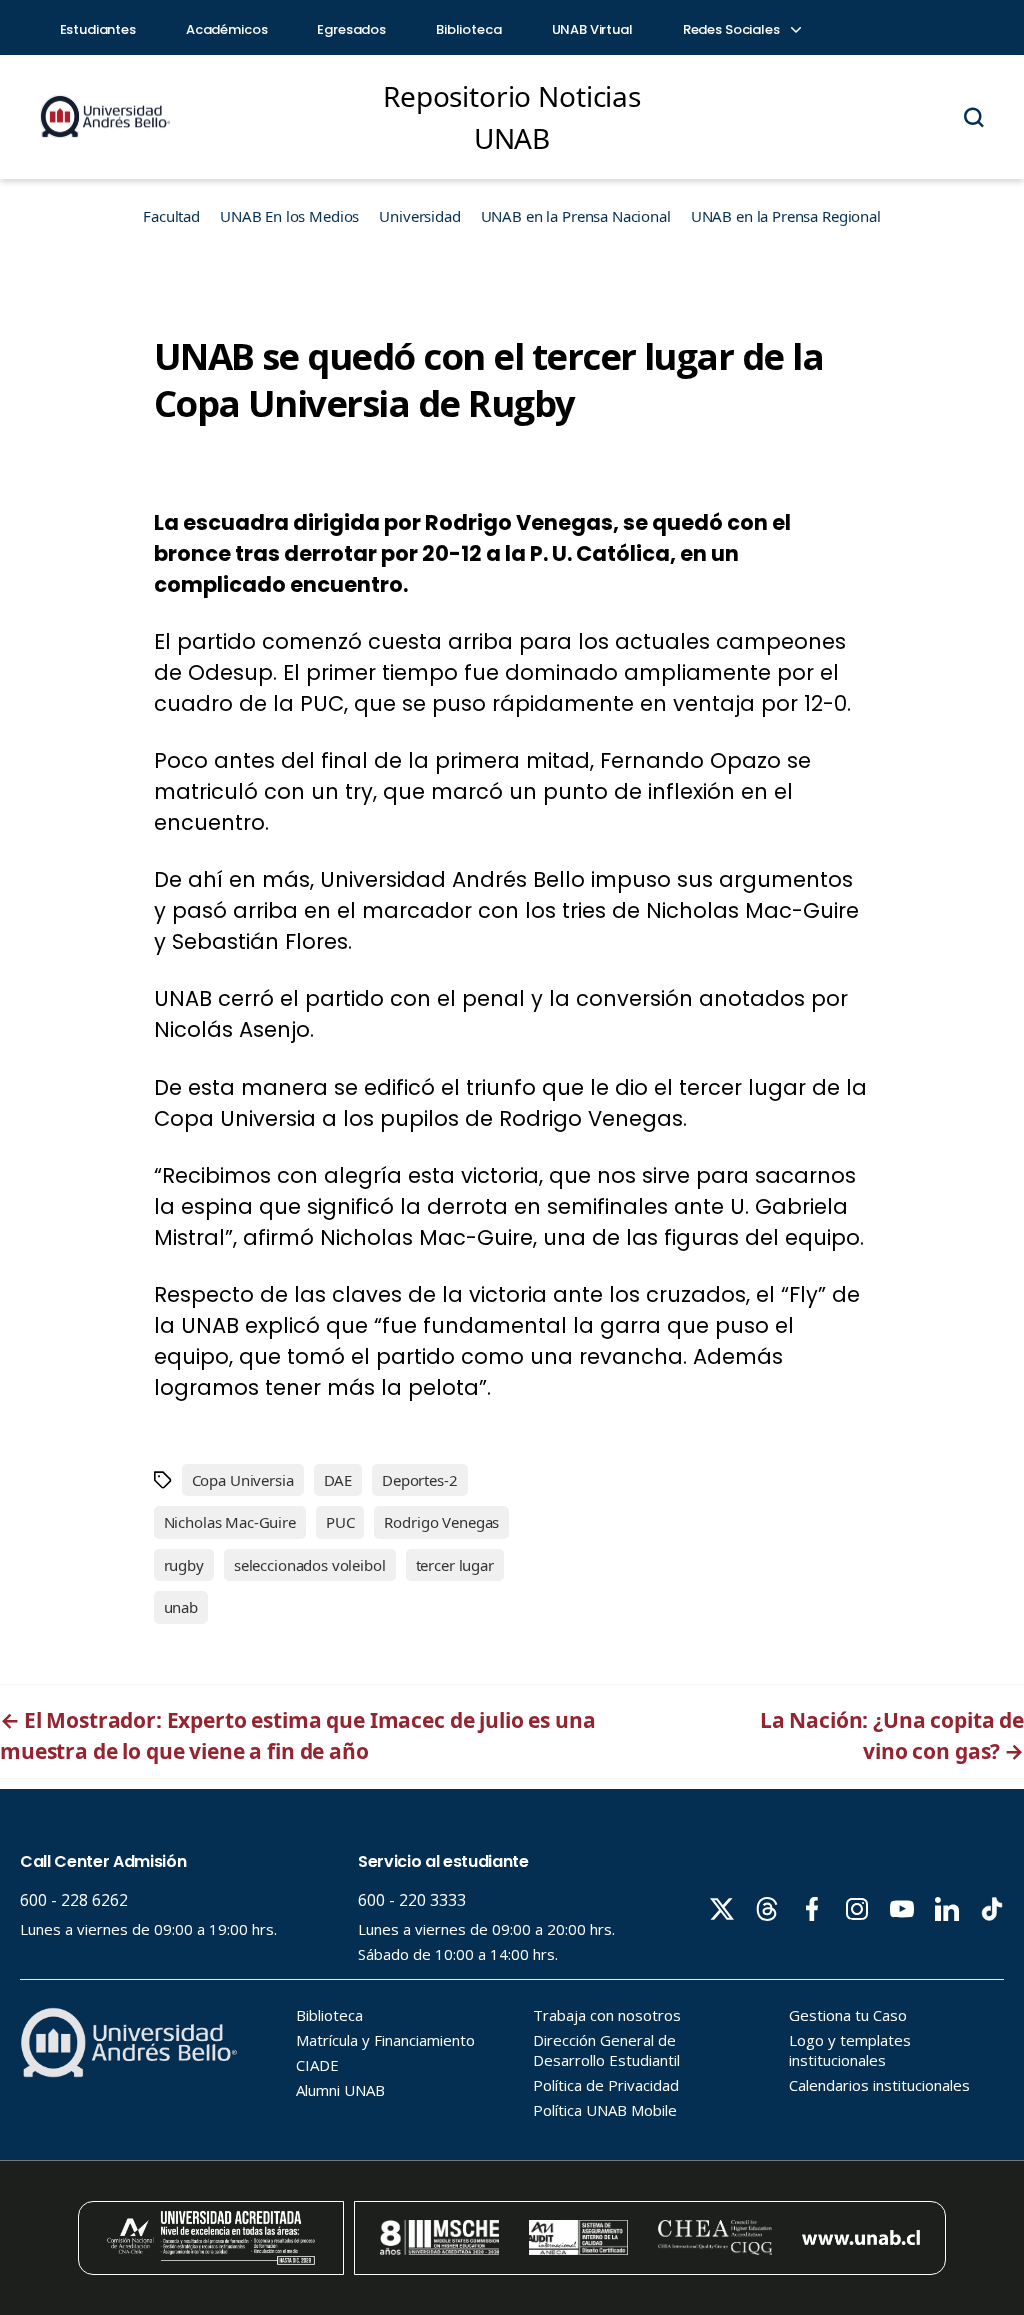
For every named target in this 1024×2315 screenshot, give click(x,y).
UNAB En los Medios (289, 216)
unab (181, 1607)
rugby (184, 1565)
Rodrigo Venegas (441, 1522)
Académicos (227, 29)
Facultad (171, 216)
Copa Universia (243, 1480)
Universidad (419, 216)
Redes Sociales (733, 29)
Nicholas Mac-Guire (230, 1522)
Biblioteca (469, 29)
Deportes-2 (420, 1480)
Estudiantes (98, 29)
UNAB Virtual (592, 29)
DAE (338, 1480)
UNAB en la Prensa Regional (786, 216)
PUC (340, 1522)
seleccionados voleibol (310, 1565)
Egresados (351, 29)
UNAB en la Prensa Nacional (576, 216)
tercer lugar (455, 1565)
